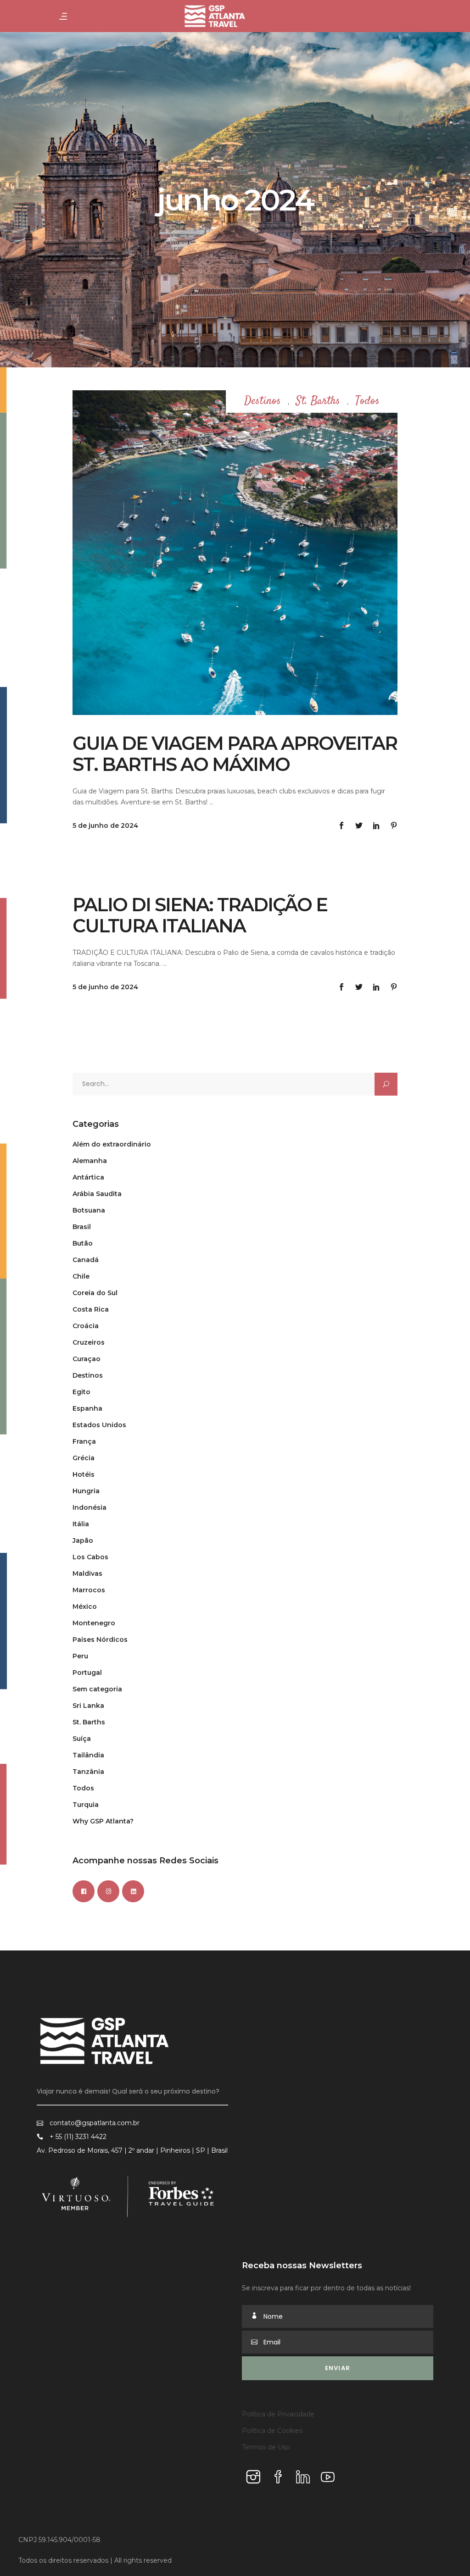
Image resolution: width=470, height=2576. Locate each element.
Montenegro (94, 1623)
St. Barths (318, 402)
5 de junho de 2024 (105, 825)
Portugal (87, 1673)
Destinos (263, 402)
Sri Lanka (88, 1706)
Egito (81, 1392)
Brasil (82, 1227)
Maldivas (87, 1573)
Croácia (86, 1326)
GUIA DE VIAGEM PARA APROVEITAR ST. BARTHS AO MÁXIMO (235, 754)
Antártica (88, 1177)
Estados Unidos (99, 1425)
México (85, 1607)
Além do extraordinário (112, 1144)
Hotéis (84, 1474)
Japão (83, 1540)
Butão (83, 1243)
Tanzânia (88, 1772)
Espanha (87, 1408)
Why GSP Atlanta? (103, 1821)
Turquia (86, 1805)
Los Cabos (90, 1557)
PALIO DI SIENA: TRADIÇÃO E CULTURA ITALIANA (200, 915)
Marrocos (89, 1590)
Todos (367, 402)
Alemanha (90, 1161)
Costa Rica (91, 1309)
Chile (81, 1276)
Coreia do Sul (95, 1293)
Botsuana (89, 1210)
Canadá (86, 1260)
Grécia (84, 1458)
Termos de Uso (266, 2447)
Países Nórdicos (100, 1640)
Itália (81, 1524)
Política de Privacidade (278, 2414)
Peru (80, 1656)
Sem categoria (97, 1689)
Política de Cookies (272, 2431)
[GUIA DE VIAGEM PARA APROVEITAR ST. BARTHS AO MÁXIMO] (235, 553)
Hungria (86, 1491)
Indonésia (90, 1507)
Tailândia (88, 1755)
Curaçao (87, 1359)
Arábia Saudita (97, 1194)
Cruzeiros (89, 1342)
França (84, 1441)
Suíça (82, 1739)
